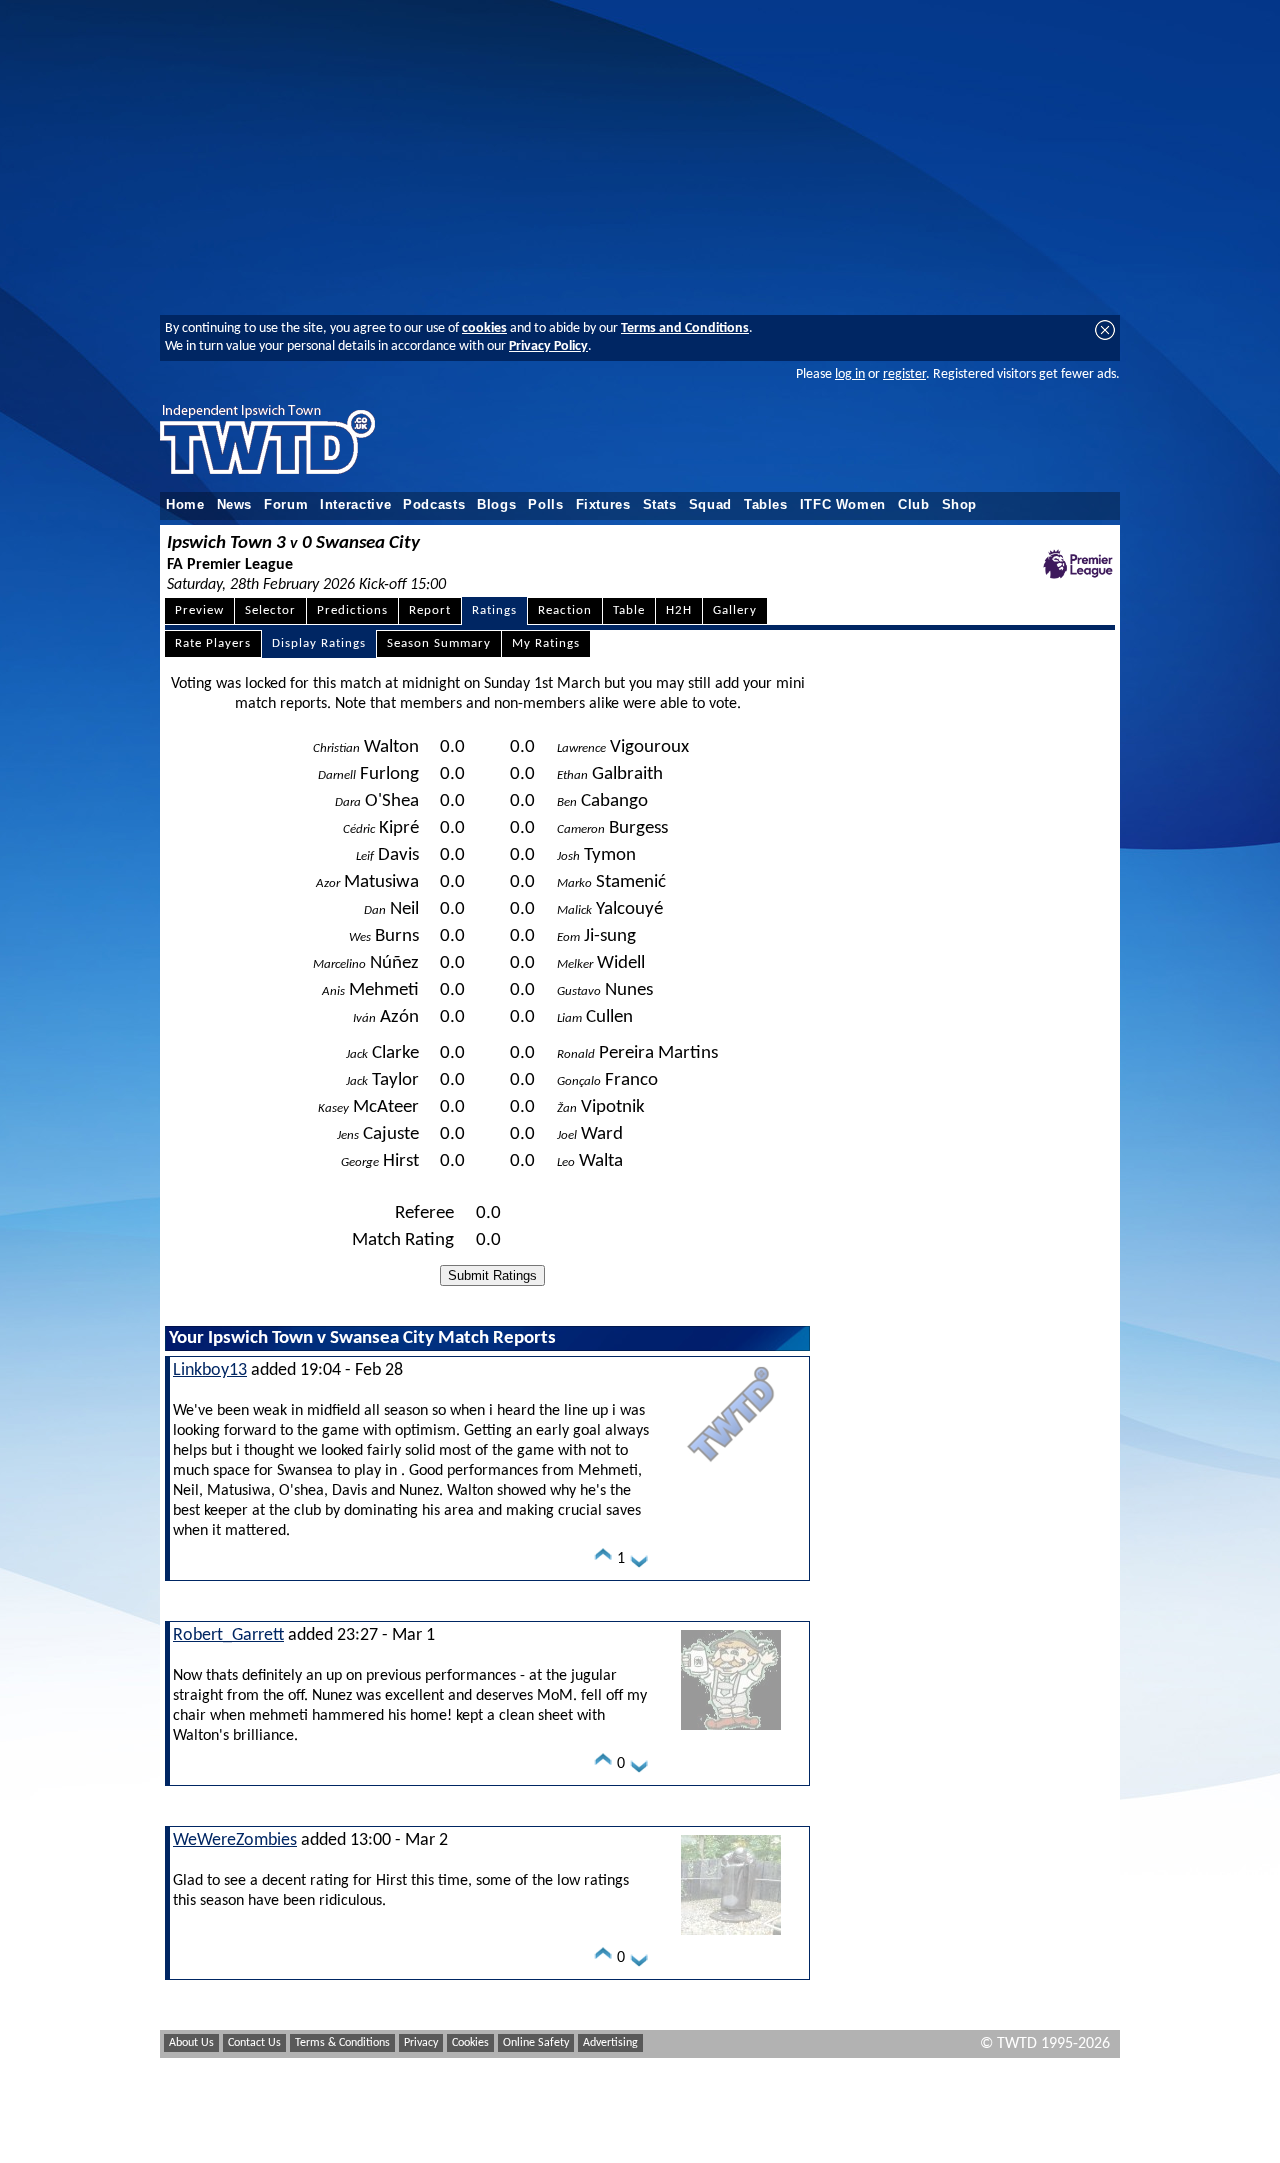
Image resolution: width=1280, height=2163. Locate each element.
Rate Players (213, 643)
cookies (484, 328)
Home (185, 505)
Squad (710, 505)
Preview (199, 610)
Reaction (565, 610)
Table (629, 610)
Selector (270, 610)
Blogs (496, 505)
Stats (660, 505)
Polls (545, 505)
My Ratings (546, 643)
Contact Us (254, 2043)
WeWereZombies (235, 1840)
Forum (286, 505)
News (235, 505)
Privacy (421, 2043)
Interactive (355, 505)
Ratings (494, 610)
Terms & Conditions (342, 2043)
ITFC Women (843, 505)
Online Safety (536, 2043)
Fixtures (603, 505)
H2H (679, 610)
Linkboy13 (210, 1370)
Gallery (735, 610)
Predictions (352, 610)
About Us (191, 2043)
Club (914, 505)
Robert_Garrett (228, 1635)
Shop (960, 505)
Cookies (470, 2043)
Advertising (610, 2043)
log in (850, 374)
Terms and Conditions (685, 328)
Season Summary (439, 643)
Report (430, 610)
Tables (766, 505)
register (904, 374)
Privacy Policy (548, 346)
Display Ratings (319, 643)
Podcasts (434, 505)
